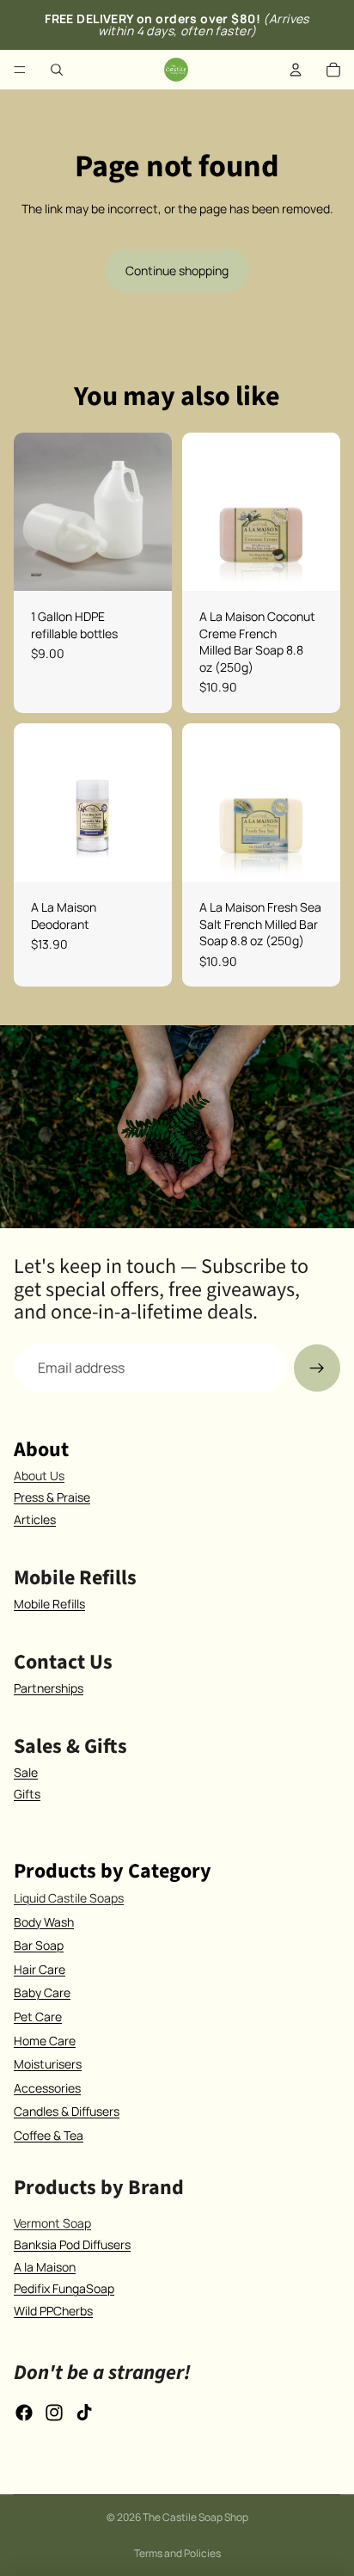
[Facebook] (24, 2413)
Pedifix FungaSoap (64, 2288)
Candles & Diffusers (67, 2111)
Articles (35, 1519)
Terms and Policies (177, 2553)
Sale (26, 1772)
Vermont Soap (52, 2223)
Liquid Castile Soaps (69, 1898)
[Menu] (20, 70)
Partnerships (49, 1688)
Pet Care (38, 2017)
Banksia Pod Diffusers (72, 2244)
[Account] (296, 70)
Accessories (47, 2088)
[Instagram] (54, 2413)
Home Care (45, 2041)
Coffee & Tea (49, 2135)
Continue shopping (177, 271)
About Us (39, 1476)
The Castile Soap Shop (195, 2517)
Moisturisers (48, 2064)
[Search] (57, 70)
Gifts (27, 1794)
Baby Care (42, 1992)
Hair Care (40, 1969)
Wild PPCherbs (53, 2311)
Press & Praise (52, 1497)
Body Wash (44, 1922)
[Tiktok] (84, 2413)
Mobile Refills (49, 1604)
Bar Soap (39, 1945)
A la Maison (45, 2267)
